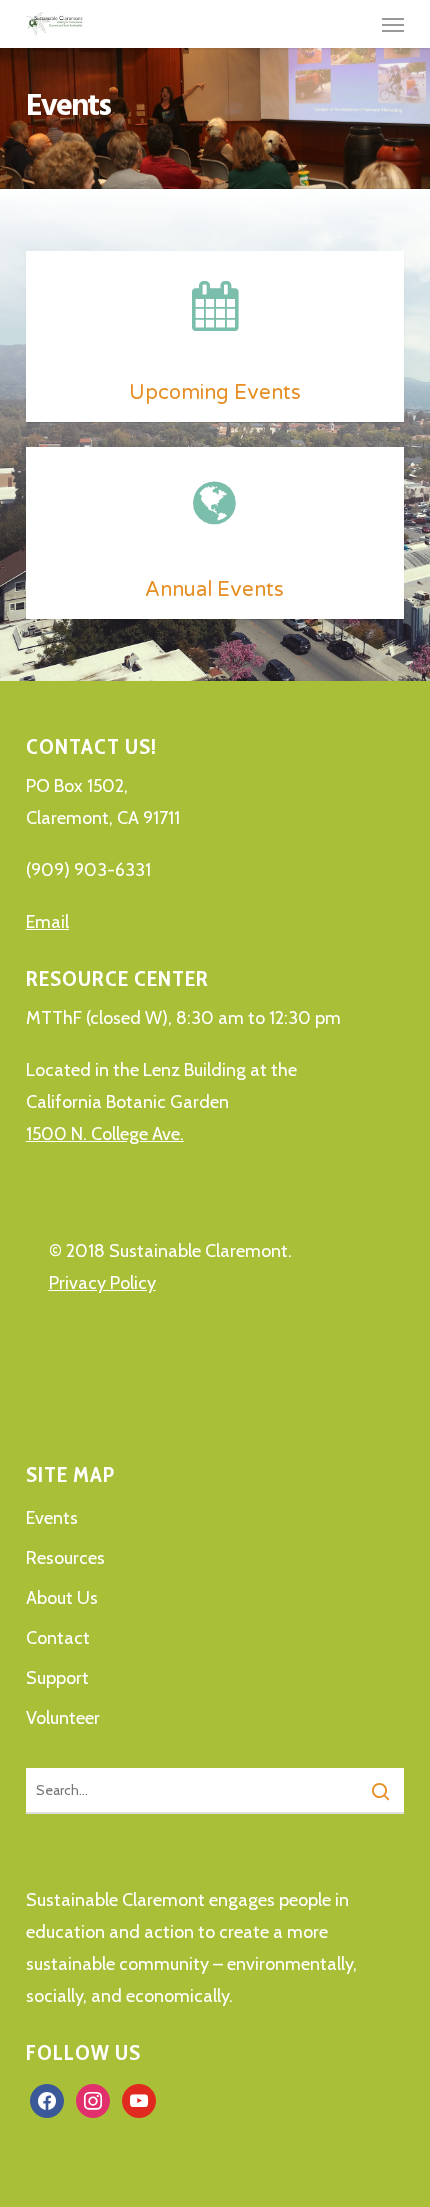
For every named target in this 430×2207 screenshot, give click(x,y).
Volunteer (63, 1718)
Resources (65, 1558)
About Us (62, 1598)
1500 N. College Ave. (105, 1134)
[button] (393, 24)
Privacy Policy (102, 1283)
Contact (58, 1638)
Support (57, 1678)
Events (52, 1518)
